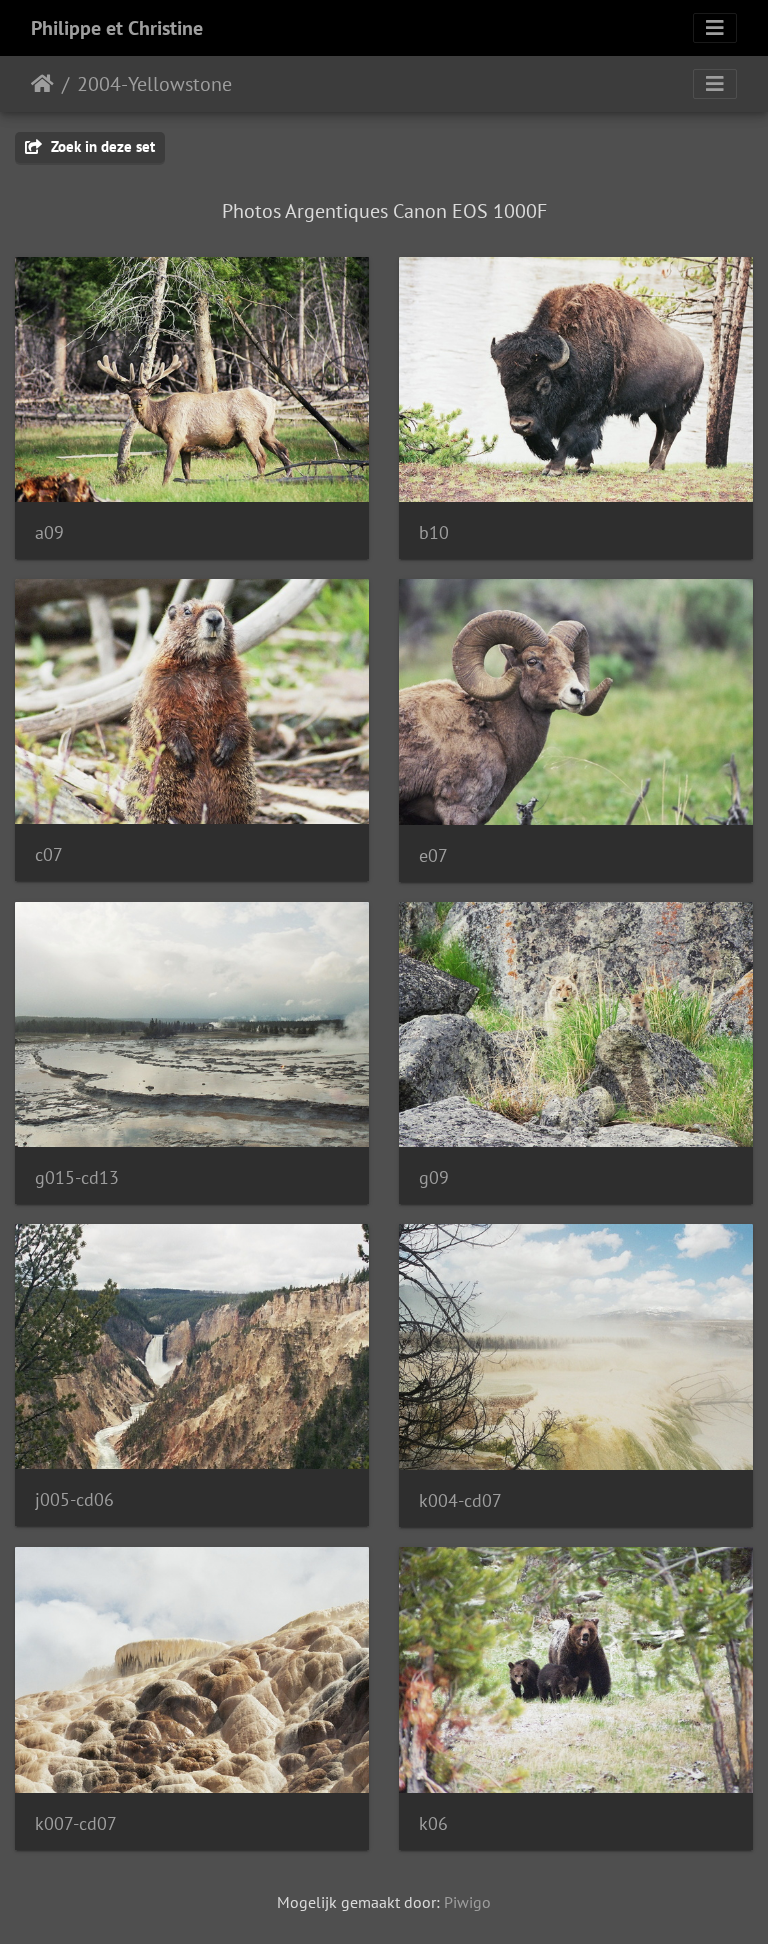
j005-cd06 (74, 1499)
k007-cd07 (76, 1823)
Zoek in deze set (101, 146)
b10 (434, 532)
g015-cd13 (77, 1177)
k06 (433, 1823)
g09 (434, 1177)
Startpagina (42, 84)
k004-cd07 (460, 1500)
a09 (49, 532)
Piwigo (467, 1902)
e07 (433, 855)
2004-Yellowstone (154, 84)
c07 (49, 854)
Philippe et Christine (117, 28)
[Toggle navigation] (715, 28)
